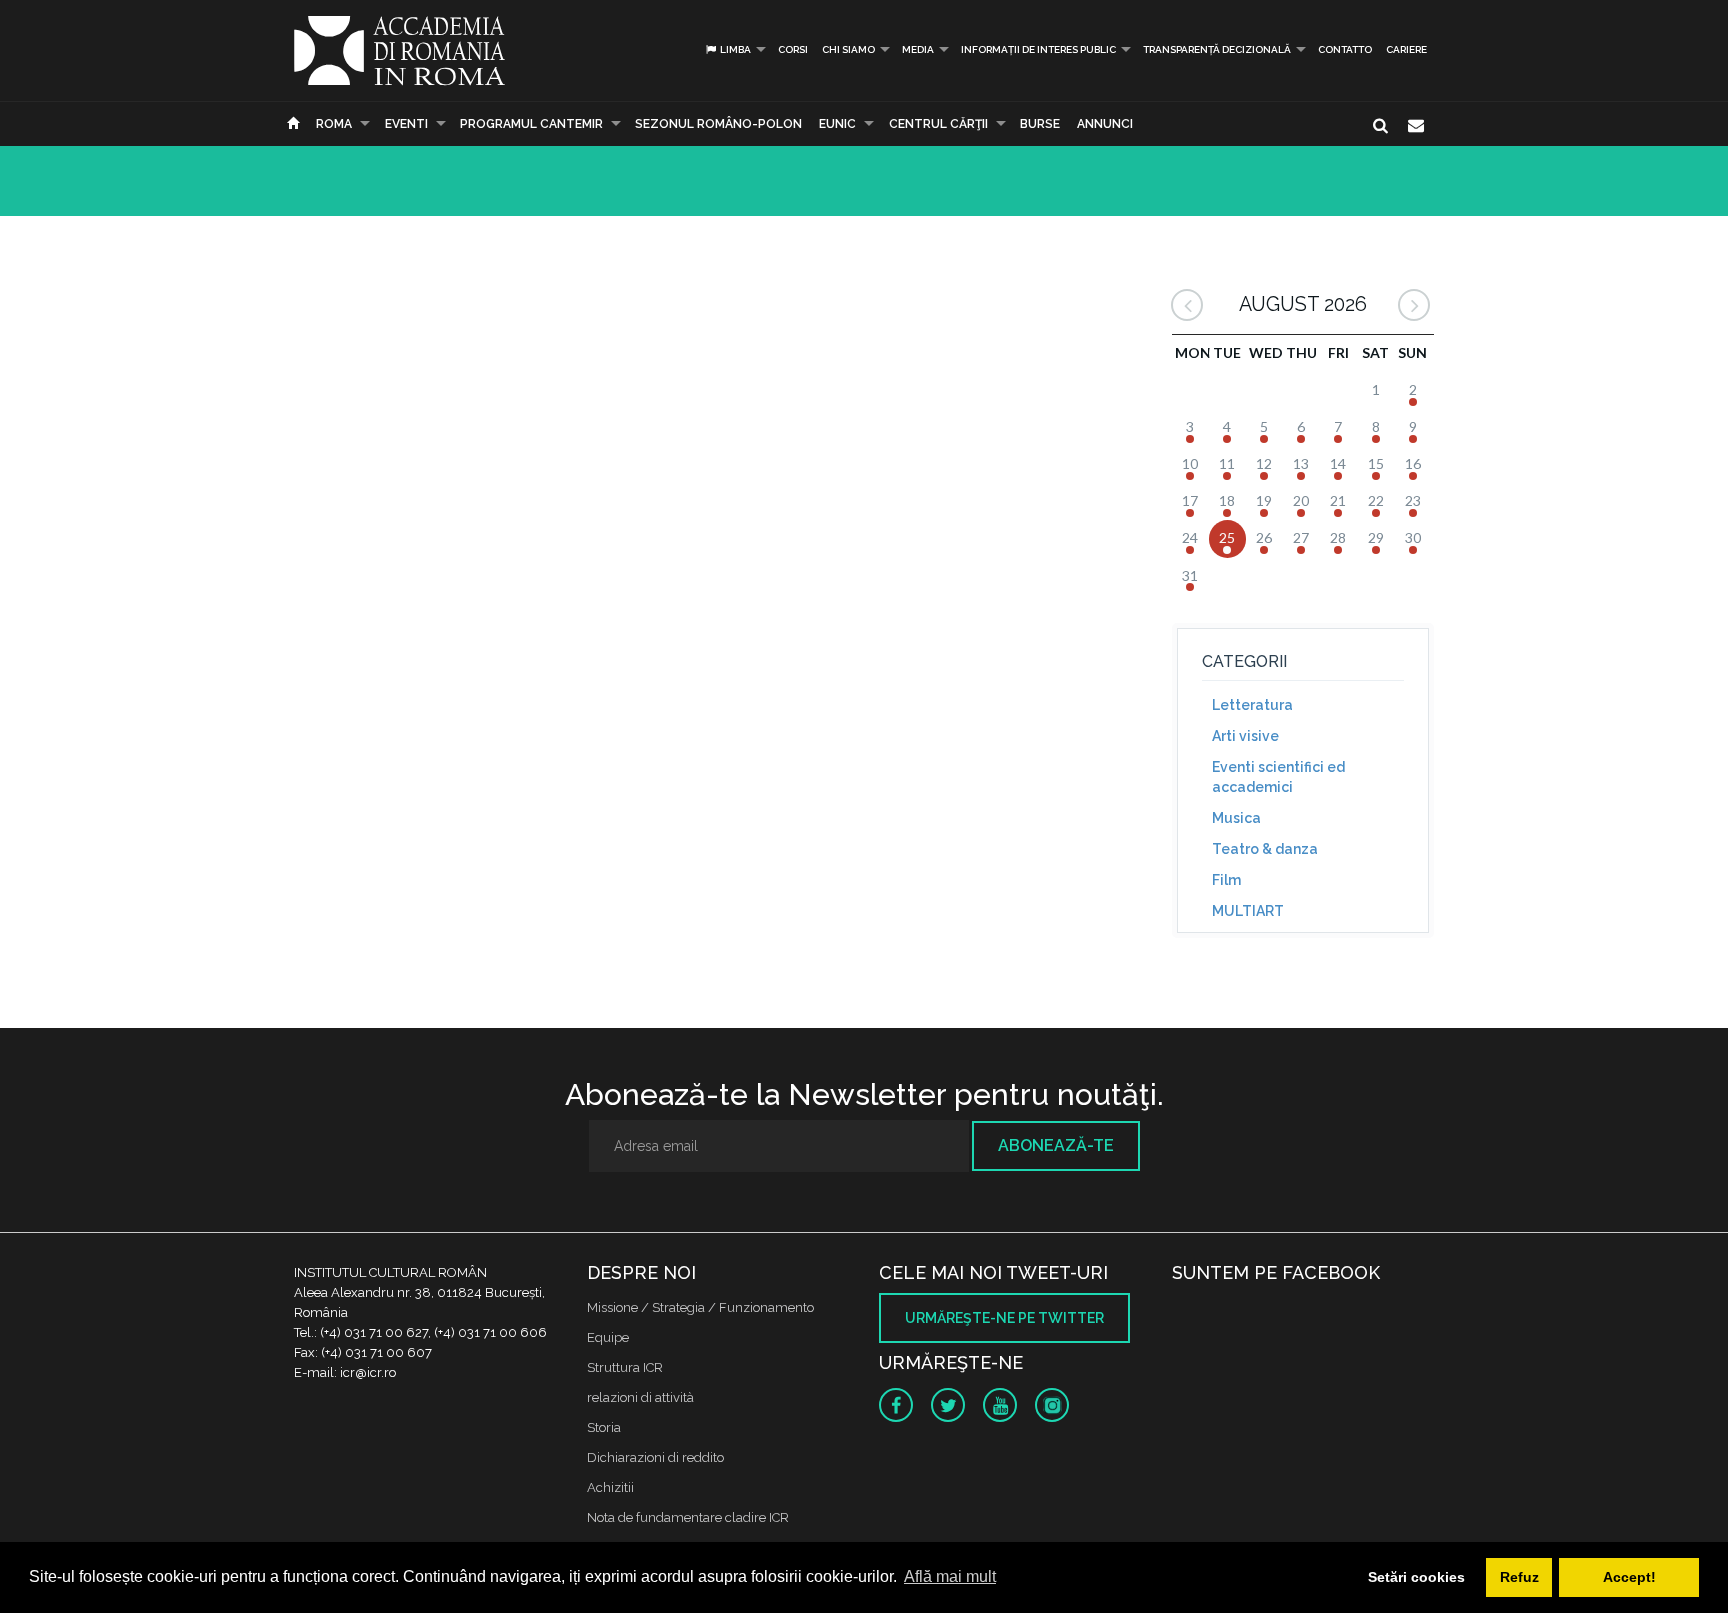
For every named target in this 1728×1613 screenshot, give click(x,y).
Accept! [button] (1629, 1577)
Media (918, 49)
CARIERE (1406, 49)
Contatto (1345, 49)
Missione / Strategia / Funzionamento (700, 1307)
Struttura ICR (625, 1367)
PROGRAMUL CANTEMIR (531, 124)
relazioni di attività (640, 1397)
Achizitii (610, 1487)
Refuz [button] (1519, 1577)
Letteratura (1252, 705)
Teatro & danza (1265, 849)
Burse (1040, 124)
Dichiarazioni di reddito (655, 1457)
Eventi (406, 124)
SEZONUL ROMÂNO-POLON (718, 124)
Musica (1236, 818)
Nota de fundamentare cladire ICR (688, 1517)
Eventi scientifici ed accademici (1278, 777)
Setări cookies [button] (1416, 1577)
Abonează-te (1056, 1145)
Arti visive (1245, 736)
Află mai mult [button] (950, 1576)
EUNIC (837, 124)
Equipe (608, 1337)
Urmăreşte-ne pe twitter (1004, 1318)
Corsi (793, 49)
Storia (604, 1427)
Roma (334, 124)
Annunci (1105, 124)
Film (1226, 880)
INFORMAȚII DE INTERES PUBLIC (1038, 49)
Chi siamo (848, 49)
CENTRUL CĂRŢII (938, 124)
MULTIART (1248, 911)
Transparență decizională (1217, 49)
